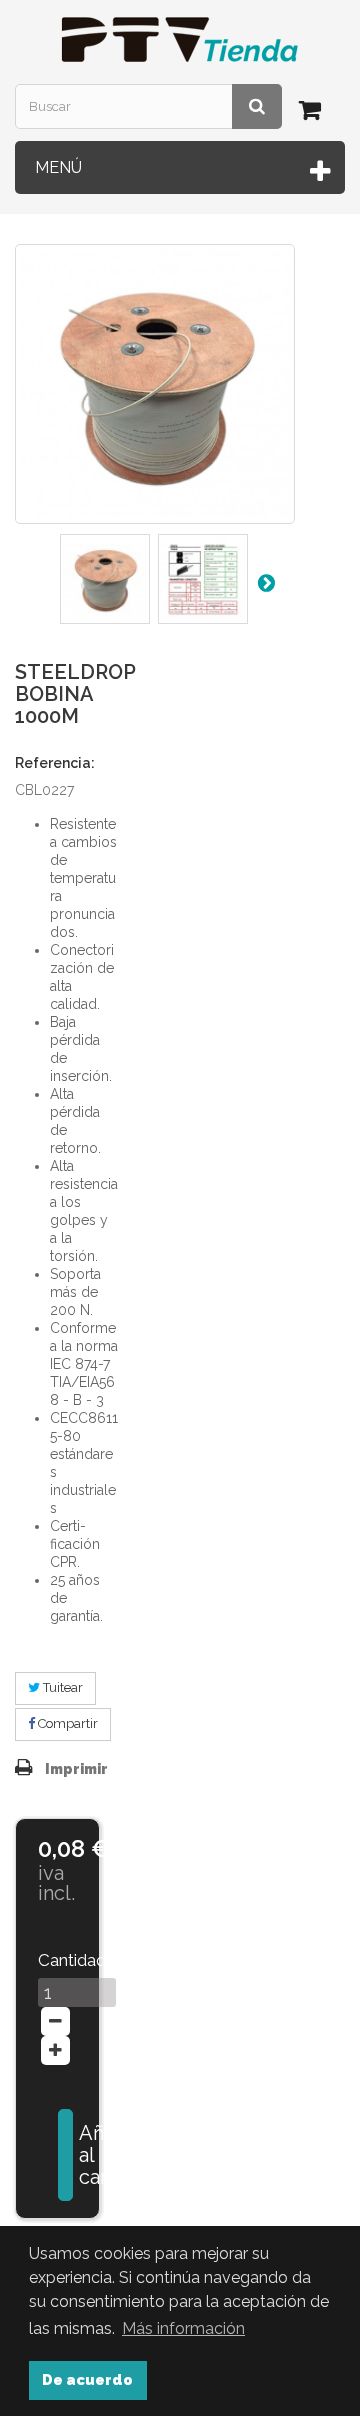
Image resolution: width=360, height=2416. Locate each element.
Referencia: (55, 763)
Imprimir (76, 1769)
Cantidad (57, 1960)
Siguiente (266, 582)
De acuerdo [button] (87, 2379)
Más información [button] (183, 2328)
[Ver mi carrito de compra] (314, 113)
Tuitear (61, 1687)
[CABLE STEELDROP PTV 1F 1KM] (105, 579)
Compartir (66, 1723)
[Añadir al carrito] (65, 2155)
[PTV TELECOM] (180, 39)
